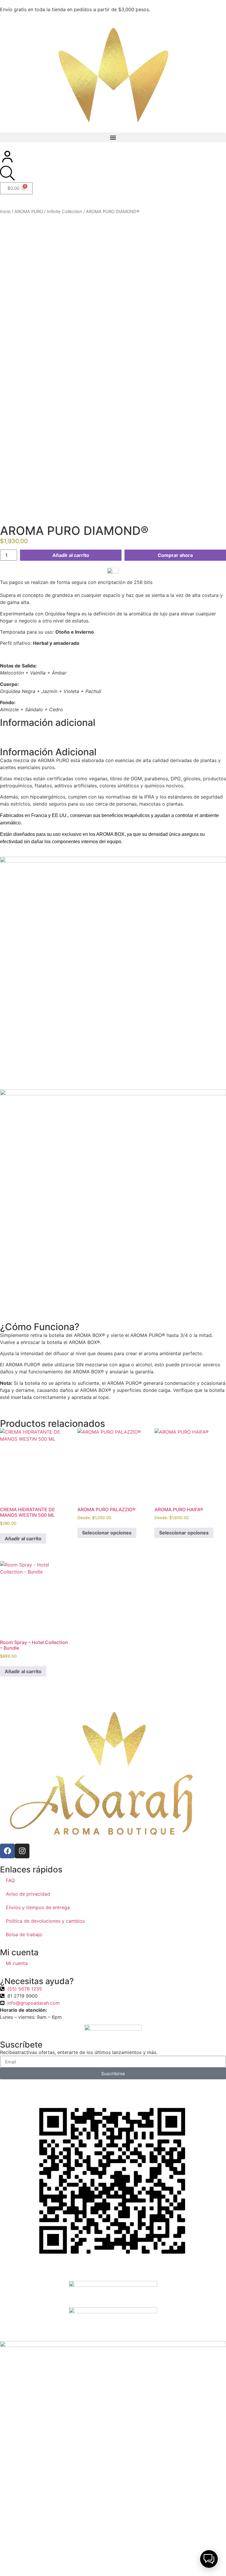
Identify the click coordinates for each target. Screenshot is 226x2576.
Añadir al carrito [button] (23, 1539)
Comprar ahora (175, 555)
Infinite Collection (64, 212)
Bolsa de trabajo (24, 1934)
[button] (113, 137)
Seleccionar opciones (107, 1533)
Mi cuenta (17, 1963)
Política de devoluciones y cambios (45, 1921)
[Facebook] (7, 1851)
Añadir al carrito (71, 555)
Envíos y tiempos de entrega (38, 1907)
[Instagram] (22, 1851)
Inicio (5, 212)
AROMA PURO (29, 212)
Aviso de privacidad (28, 1894)
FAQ (10, 1880)
